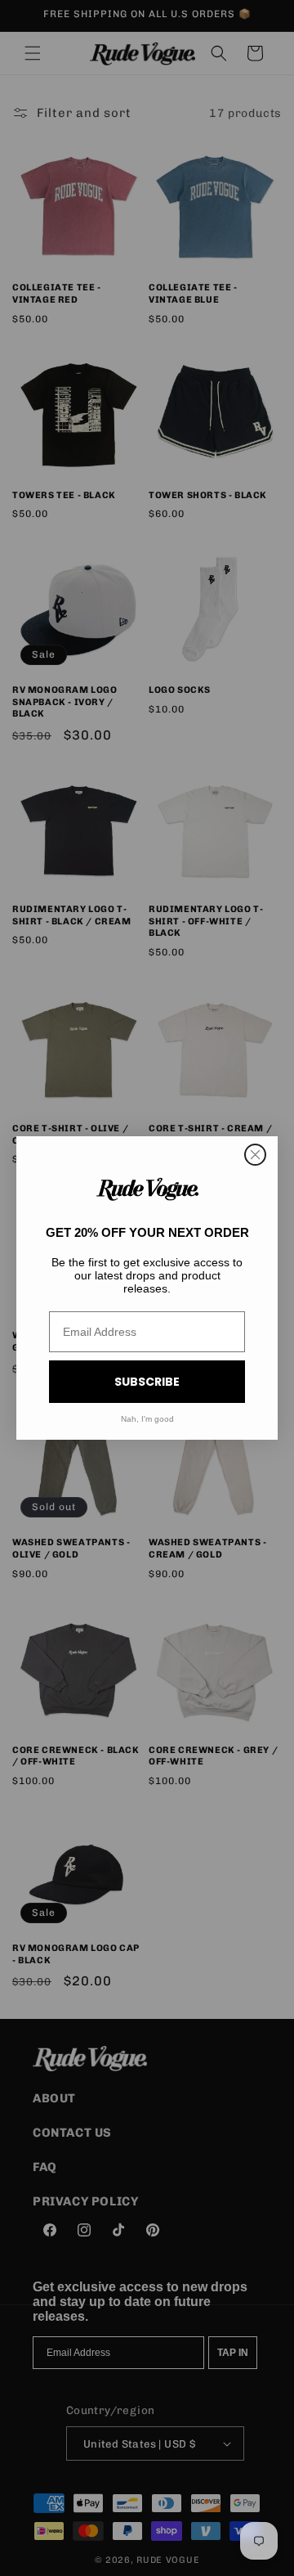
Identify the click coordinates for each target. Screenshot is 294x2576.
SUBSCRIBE (147, 1382)
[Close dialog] (255, 1155)
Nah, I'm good (147, 1419)
